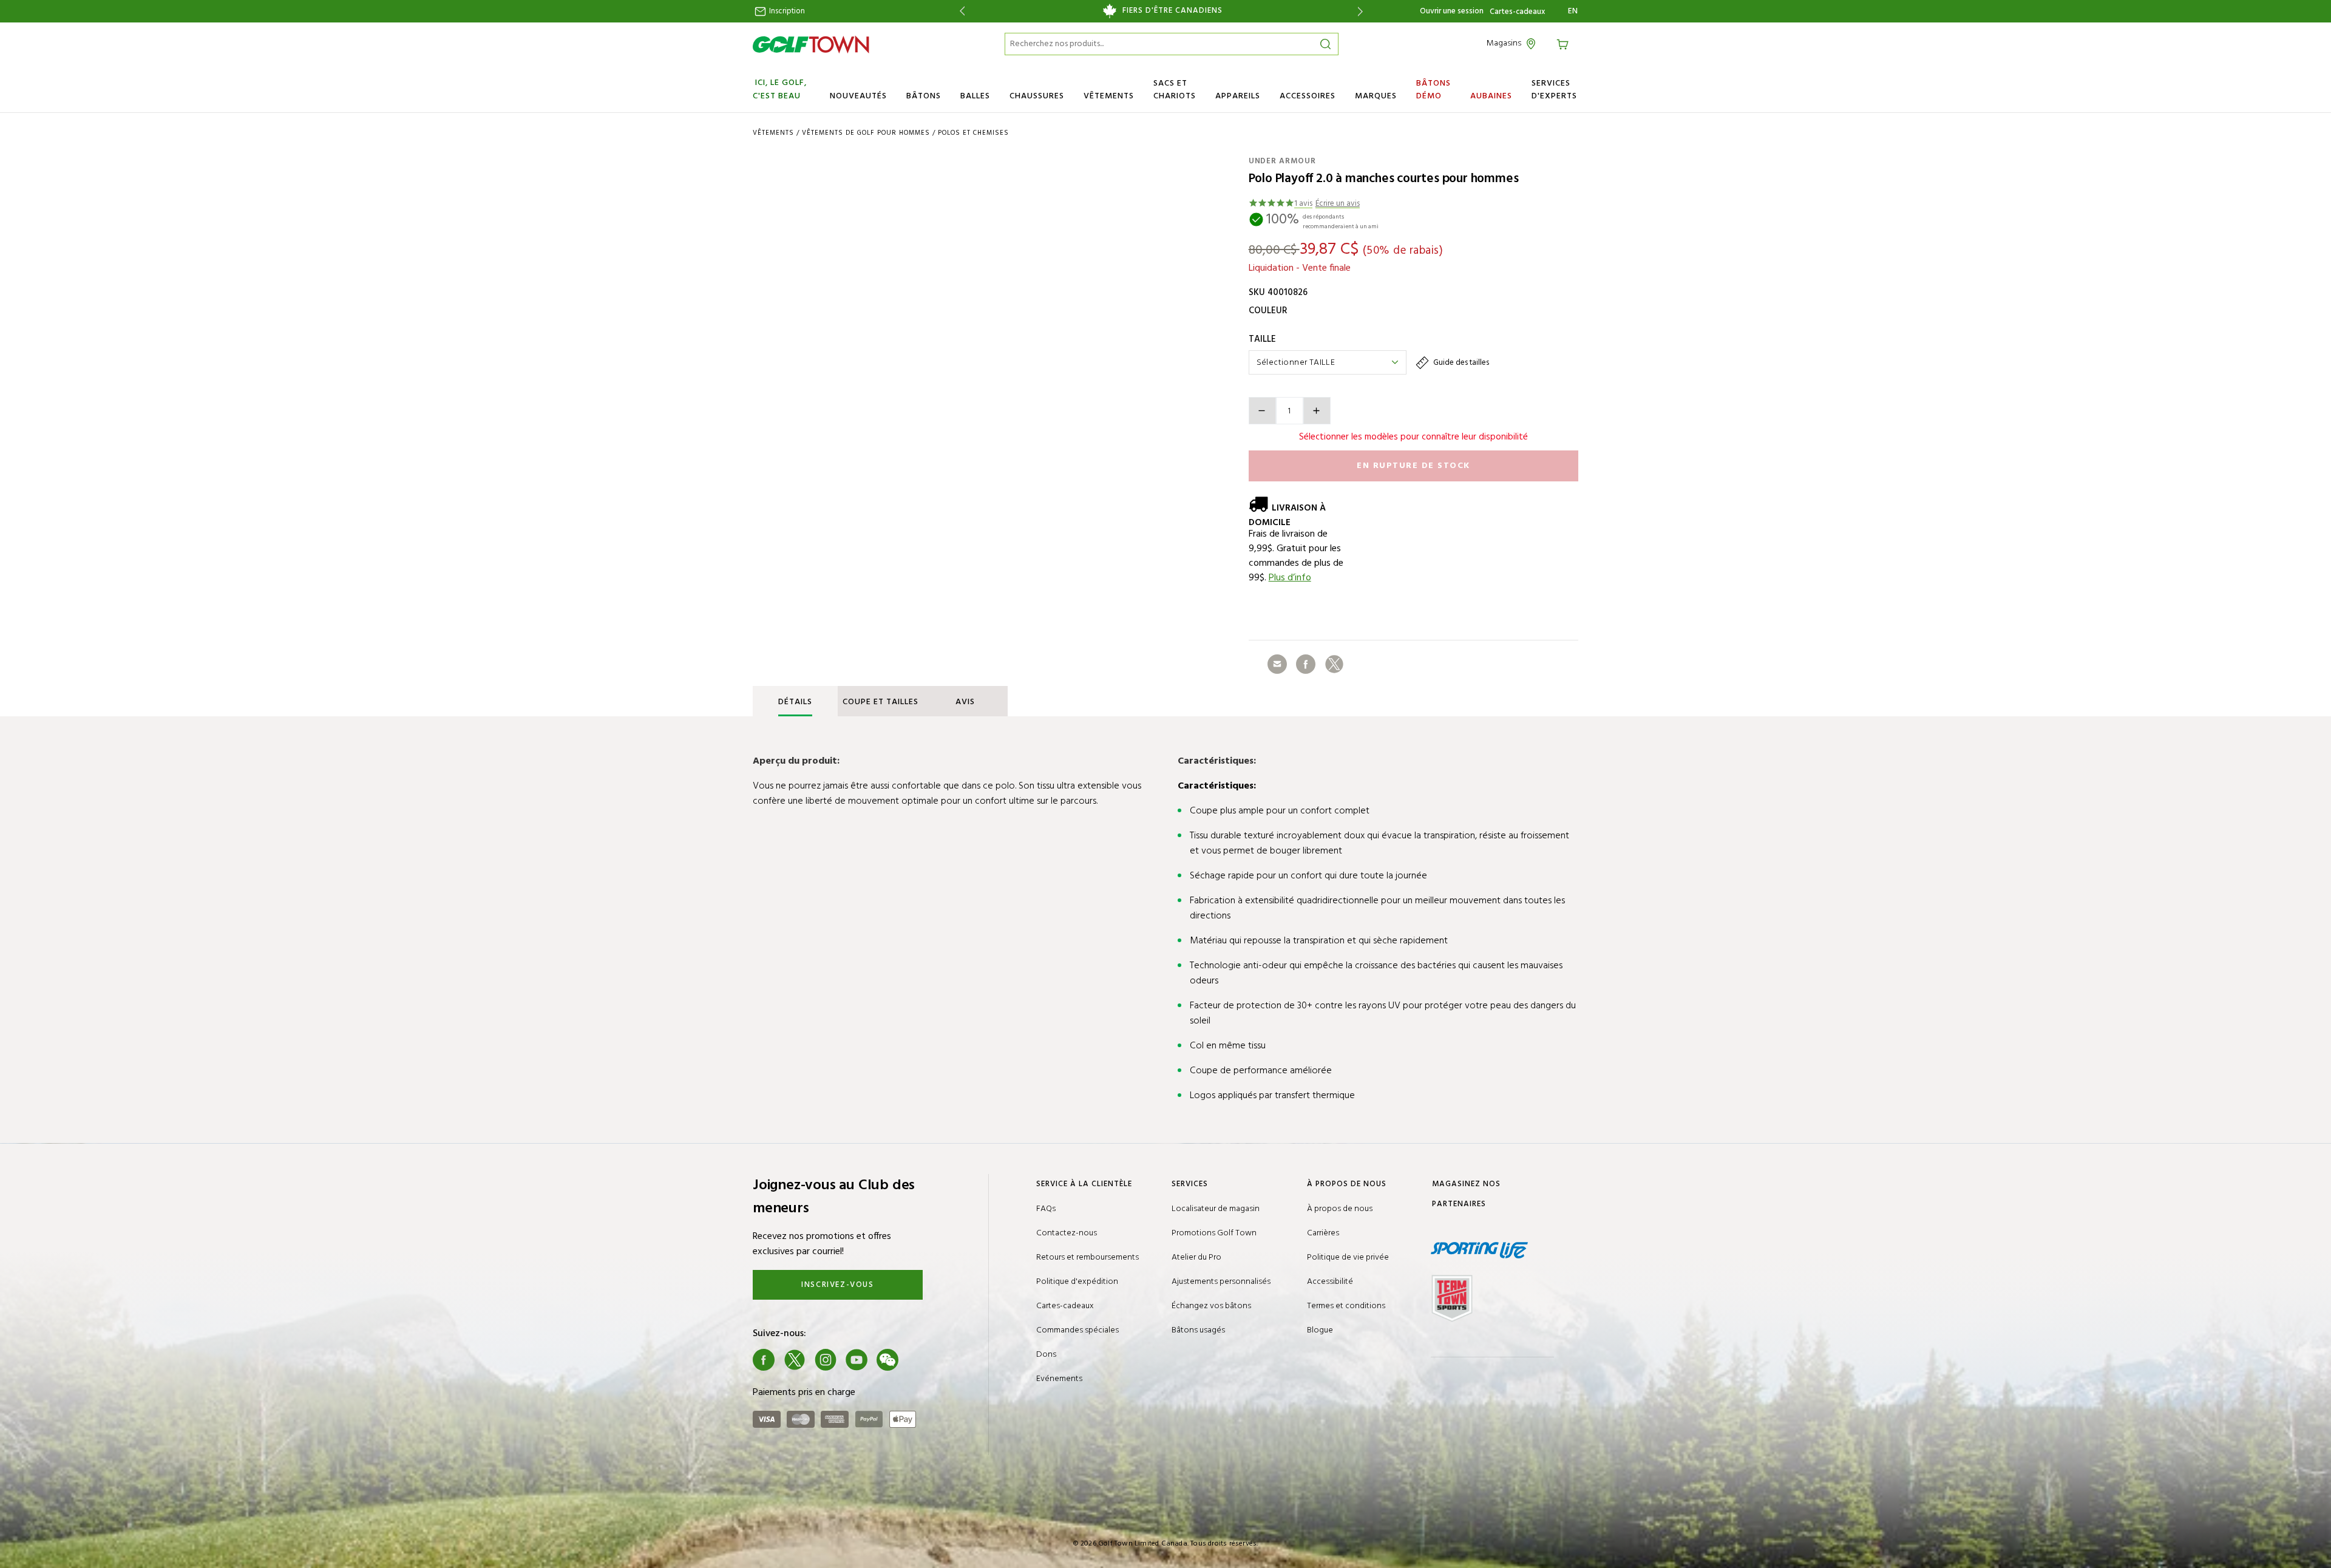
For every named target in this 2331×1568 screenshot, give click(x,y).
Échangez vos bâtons (1211, 1306)
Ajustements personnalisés (1221, 1282)
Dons (1046, 1355)
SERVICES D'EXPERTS (1554, 90)
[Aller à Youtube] (857, 1360)
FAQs (1046, 1209)
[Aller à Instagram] (826, 1360)
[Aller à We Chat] (887, 1360)
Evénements (1059, 1379)
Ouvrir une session (1452, 11)
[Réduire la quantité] (1262, 411)
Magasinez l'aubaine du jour (1161, 11)
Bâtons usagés (1198, 1330)
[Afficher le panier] (1564, 43)
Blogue (1320, 1330)
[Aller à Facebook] (764, 1360)
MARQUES (1376, 96)
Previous (960, 11)
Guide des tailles (1460, 363)
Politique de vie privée (1348, 1257)
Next (1362, 11)
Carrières (1323, 1233)
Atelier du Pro (1196, 1257)
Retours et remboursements (1087, 1257)
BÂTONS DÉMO (1434, 90)
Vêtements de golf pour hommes (866, 133)
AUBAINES (1491, 96)
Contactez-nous (1067, 1233)
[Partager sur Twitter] (1334, 664)
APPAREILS (1238, 96)
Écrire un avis (1338, 204)
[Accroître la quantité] (1317, 411)
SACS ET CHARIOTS (1175, 90)
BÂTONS (924, 96)
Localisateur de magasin (1216, 1209)
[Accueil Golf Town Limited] (811, 44)
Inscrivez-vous (837, 1285)
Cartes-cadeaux (1517, 12)
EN (1573, 12)
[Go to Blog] (918, 1360)
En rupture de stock (1413, 466)
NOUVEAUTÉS (858, 96)
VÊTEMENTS (1109, 96)
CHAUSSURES (1037, 96)
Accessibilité (1330, 1282)
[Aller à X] (795, 1360)
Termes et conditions (1346, 1306)
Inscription (786, 11)
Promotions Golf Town (1214, 1233)
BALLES (975, 96)
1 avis (1303, 204)
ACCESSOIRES (1308, 96)
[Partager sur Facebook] (1306, 664)
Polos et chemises (973, 133)
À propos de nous (1340, 1209)
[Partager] (1277, 664)
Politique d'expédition (1077, 1282)
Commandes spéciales (1077, 1330)
